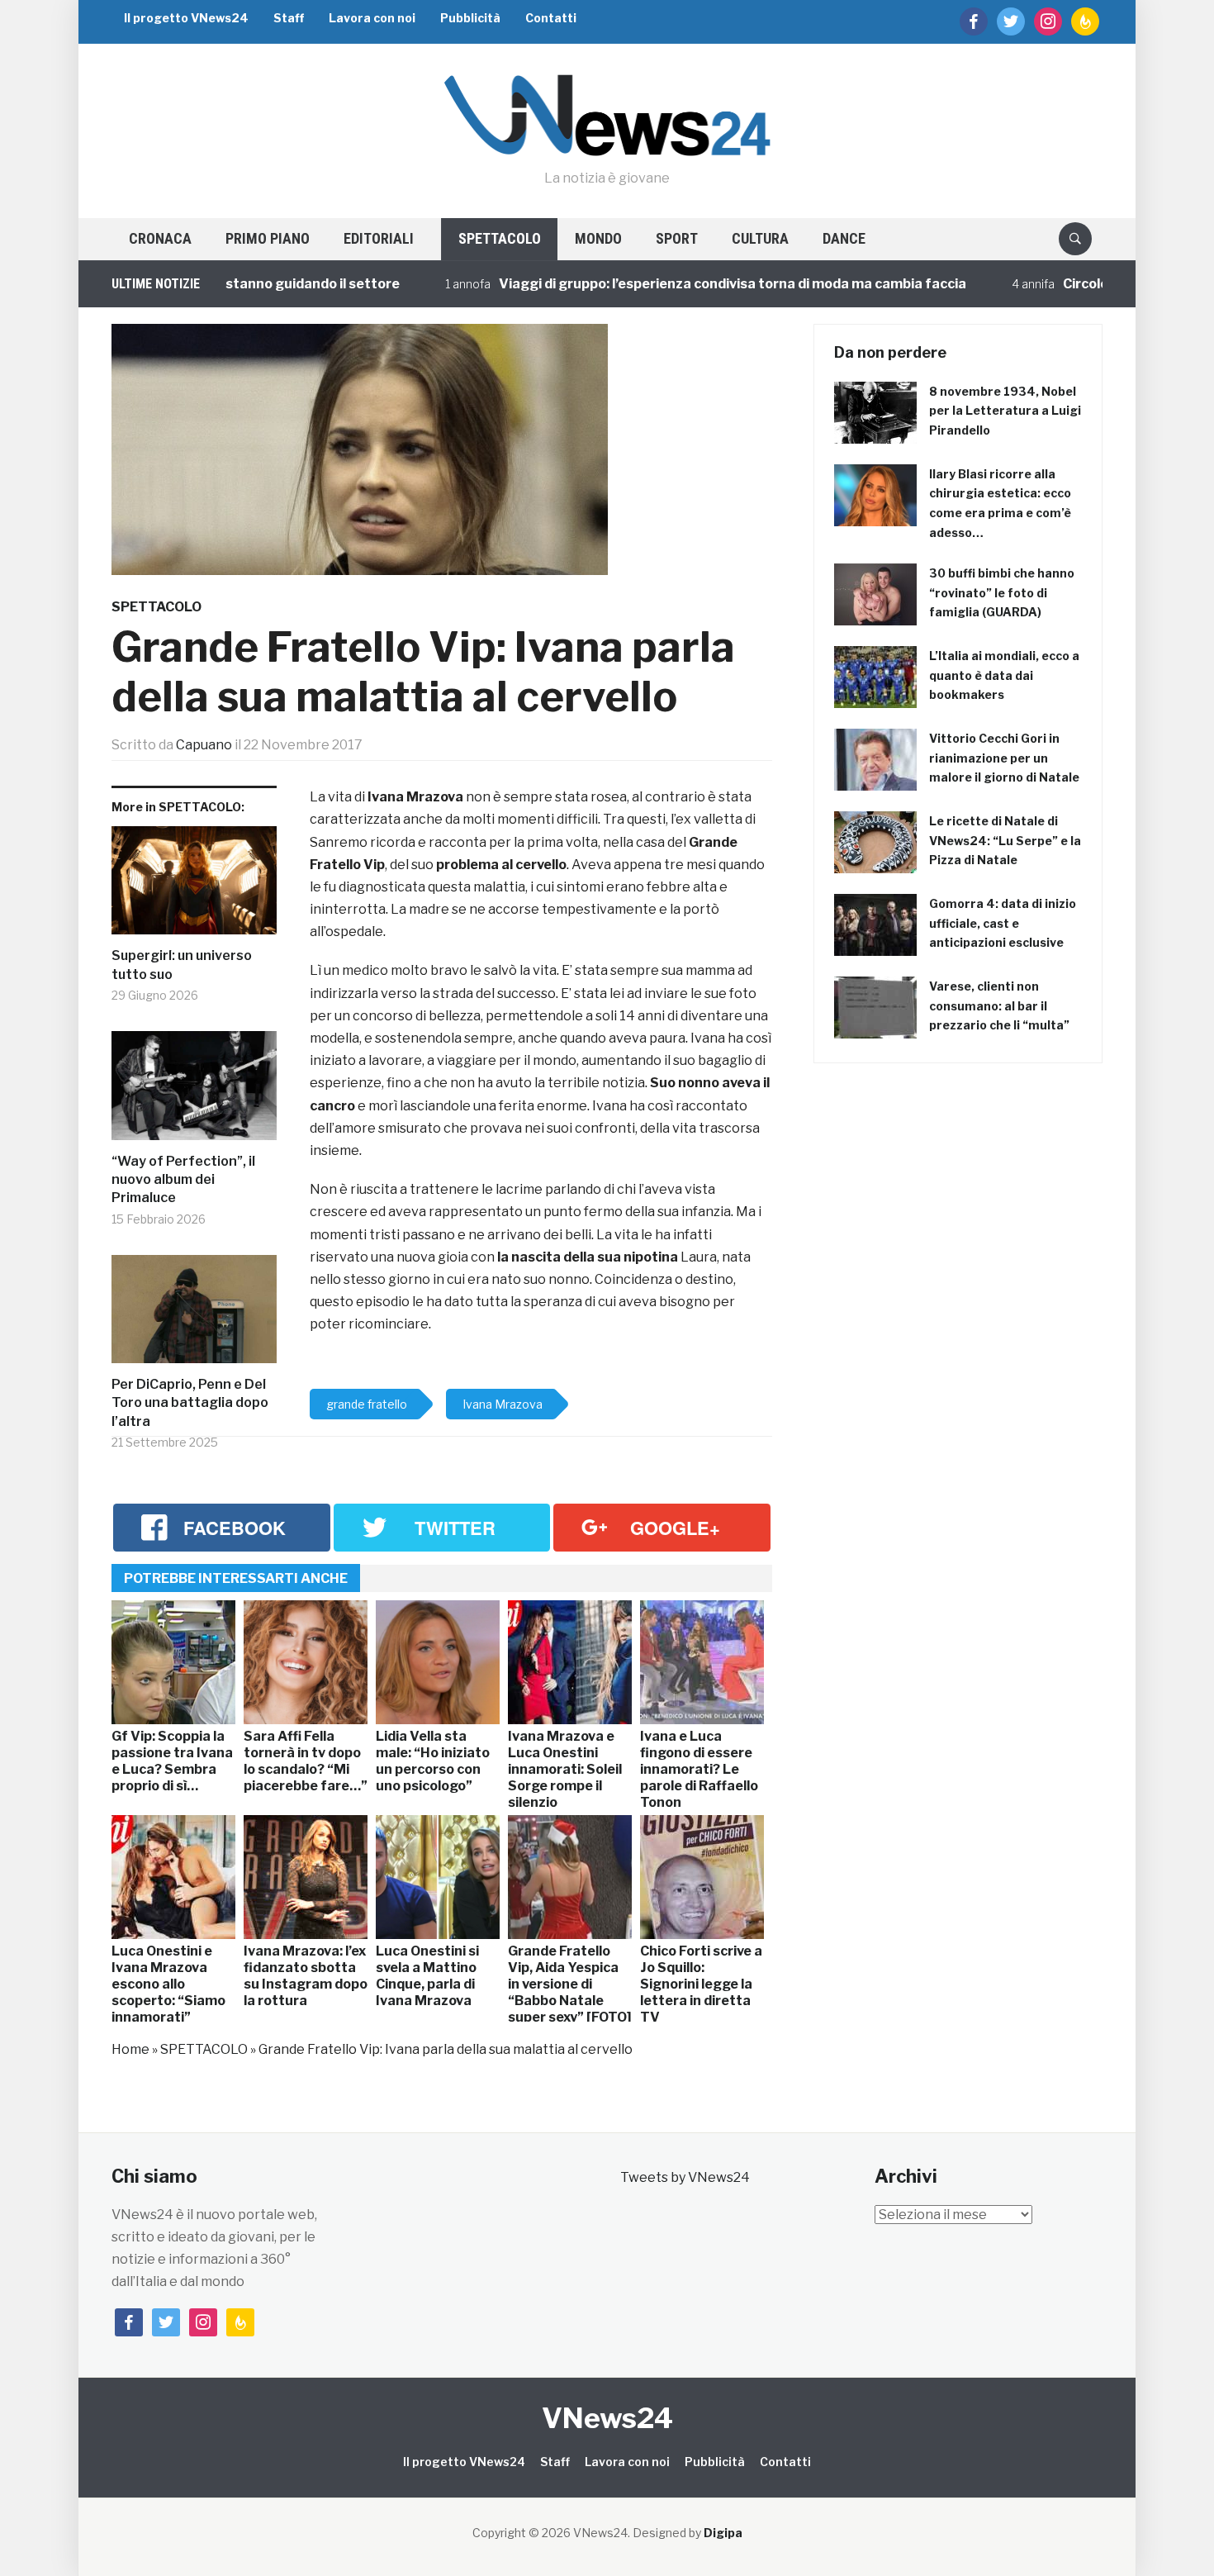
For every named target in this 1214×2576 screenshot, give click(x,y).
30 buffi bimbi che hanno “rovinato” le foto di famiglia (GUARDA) (1002, 593)
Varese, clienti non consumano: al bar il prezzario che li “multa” (999, 1006)
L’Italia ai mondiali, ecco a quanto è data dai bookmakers (1004, 675)
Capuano (204, 745)
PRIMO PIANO (268, 238)
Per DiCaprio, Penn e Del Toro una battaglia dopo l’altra (190, 1403)
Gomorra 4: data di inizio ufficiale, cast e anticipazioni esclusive (1003, 923)
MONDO (598, 238)
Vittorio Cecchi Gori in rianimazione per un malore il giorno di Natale (1004, 758)
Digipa (723, 2533)
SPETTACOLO (500, 238)
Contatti (551, 18)
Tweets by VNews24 (685, 2177)
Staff (289, 18)
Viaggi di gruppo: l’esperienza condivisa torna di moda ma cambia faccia (666, 284)
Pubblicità (470, 18)
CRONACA (160, 238)
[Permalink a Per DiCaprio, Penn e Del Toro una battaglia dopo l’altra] (194, 1315)
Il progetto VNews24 (186, 18)
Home (130, 2049)
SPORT (677, 238)
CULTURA (760, 238)
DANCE (844, 238)
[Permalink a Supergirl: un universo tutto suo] (194, 887)
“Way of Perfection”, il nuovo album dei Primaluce (183, 1180)
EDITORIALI (379, 238)
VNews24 (607, 2418)
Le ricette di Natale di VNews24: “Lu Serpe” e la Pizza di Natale (1005, 841)
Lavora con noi (372, 18)
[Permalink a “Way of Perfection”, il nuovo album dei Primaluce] (194, 1092)
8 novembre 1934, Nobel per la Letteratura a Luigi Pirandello (1005, 411)
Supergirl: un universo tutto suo (182, 965)
